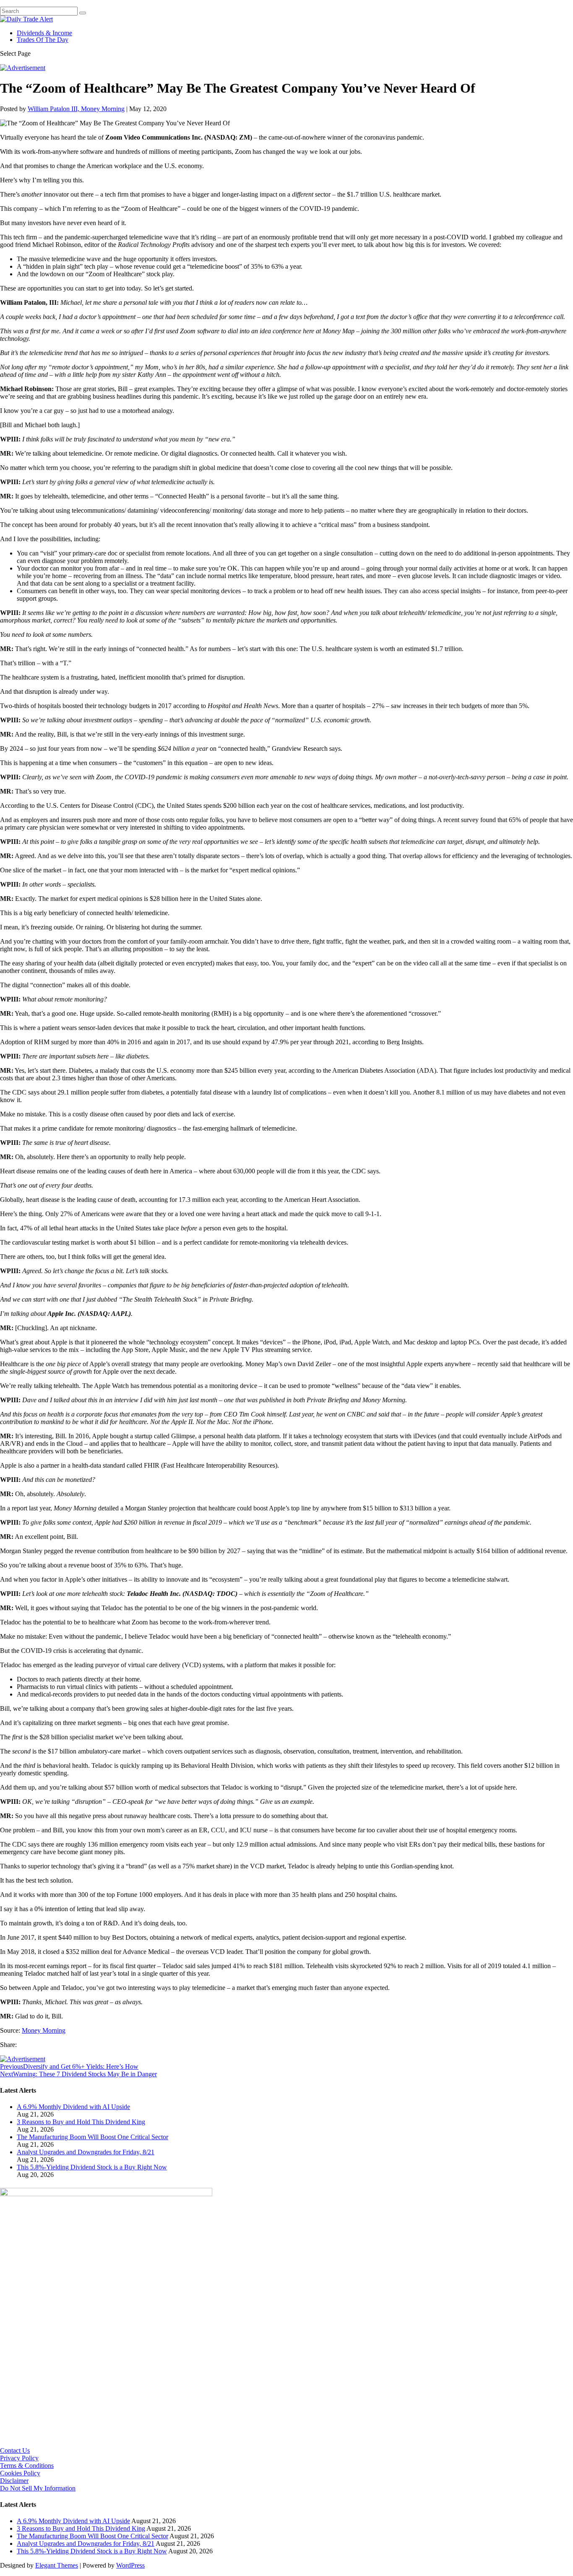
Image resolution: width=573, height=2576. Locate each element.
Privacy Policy (19, 2458)
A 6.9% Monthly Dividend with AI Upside (73, 2107)
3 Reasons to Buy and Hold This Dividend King (81, 2122)
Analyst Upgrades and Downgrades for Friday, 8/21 (86, 2152)
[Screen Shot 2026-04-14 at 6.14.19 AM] (106, 2194)
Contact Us (15, 2450)
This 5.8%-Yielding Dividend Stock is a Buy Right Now (92, 2167)
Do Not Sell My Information (38, 2488)
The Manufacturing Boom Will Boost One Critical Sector (92, 2137)
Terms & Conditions (27, 2466)
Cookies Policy (20, 2473)
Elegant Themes (57, 2565)
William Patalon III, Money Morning (76, 109)
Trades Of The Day (43, 40)
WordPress (130, 2565)
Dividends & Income (44, 33)
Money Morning (44, 2030)
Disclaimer (14, 2481)
